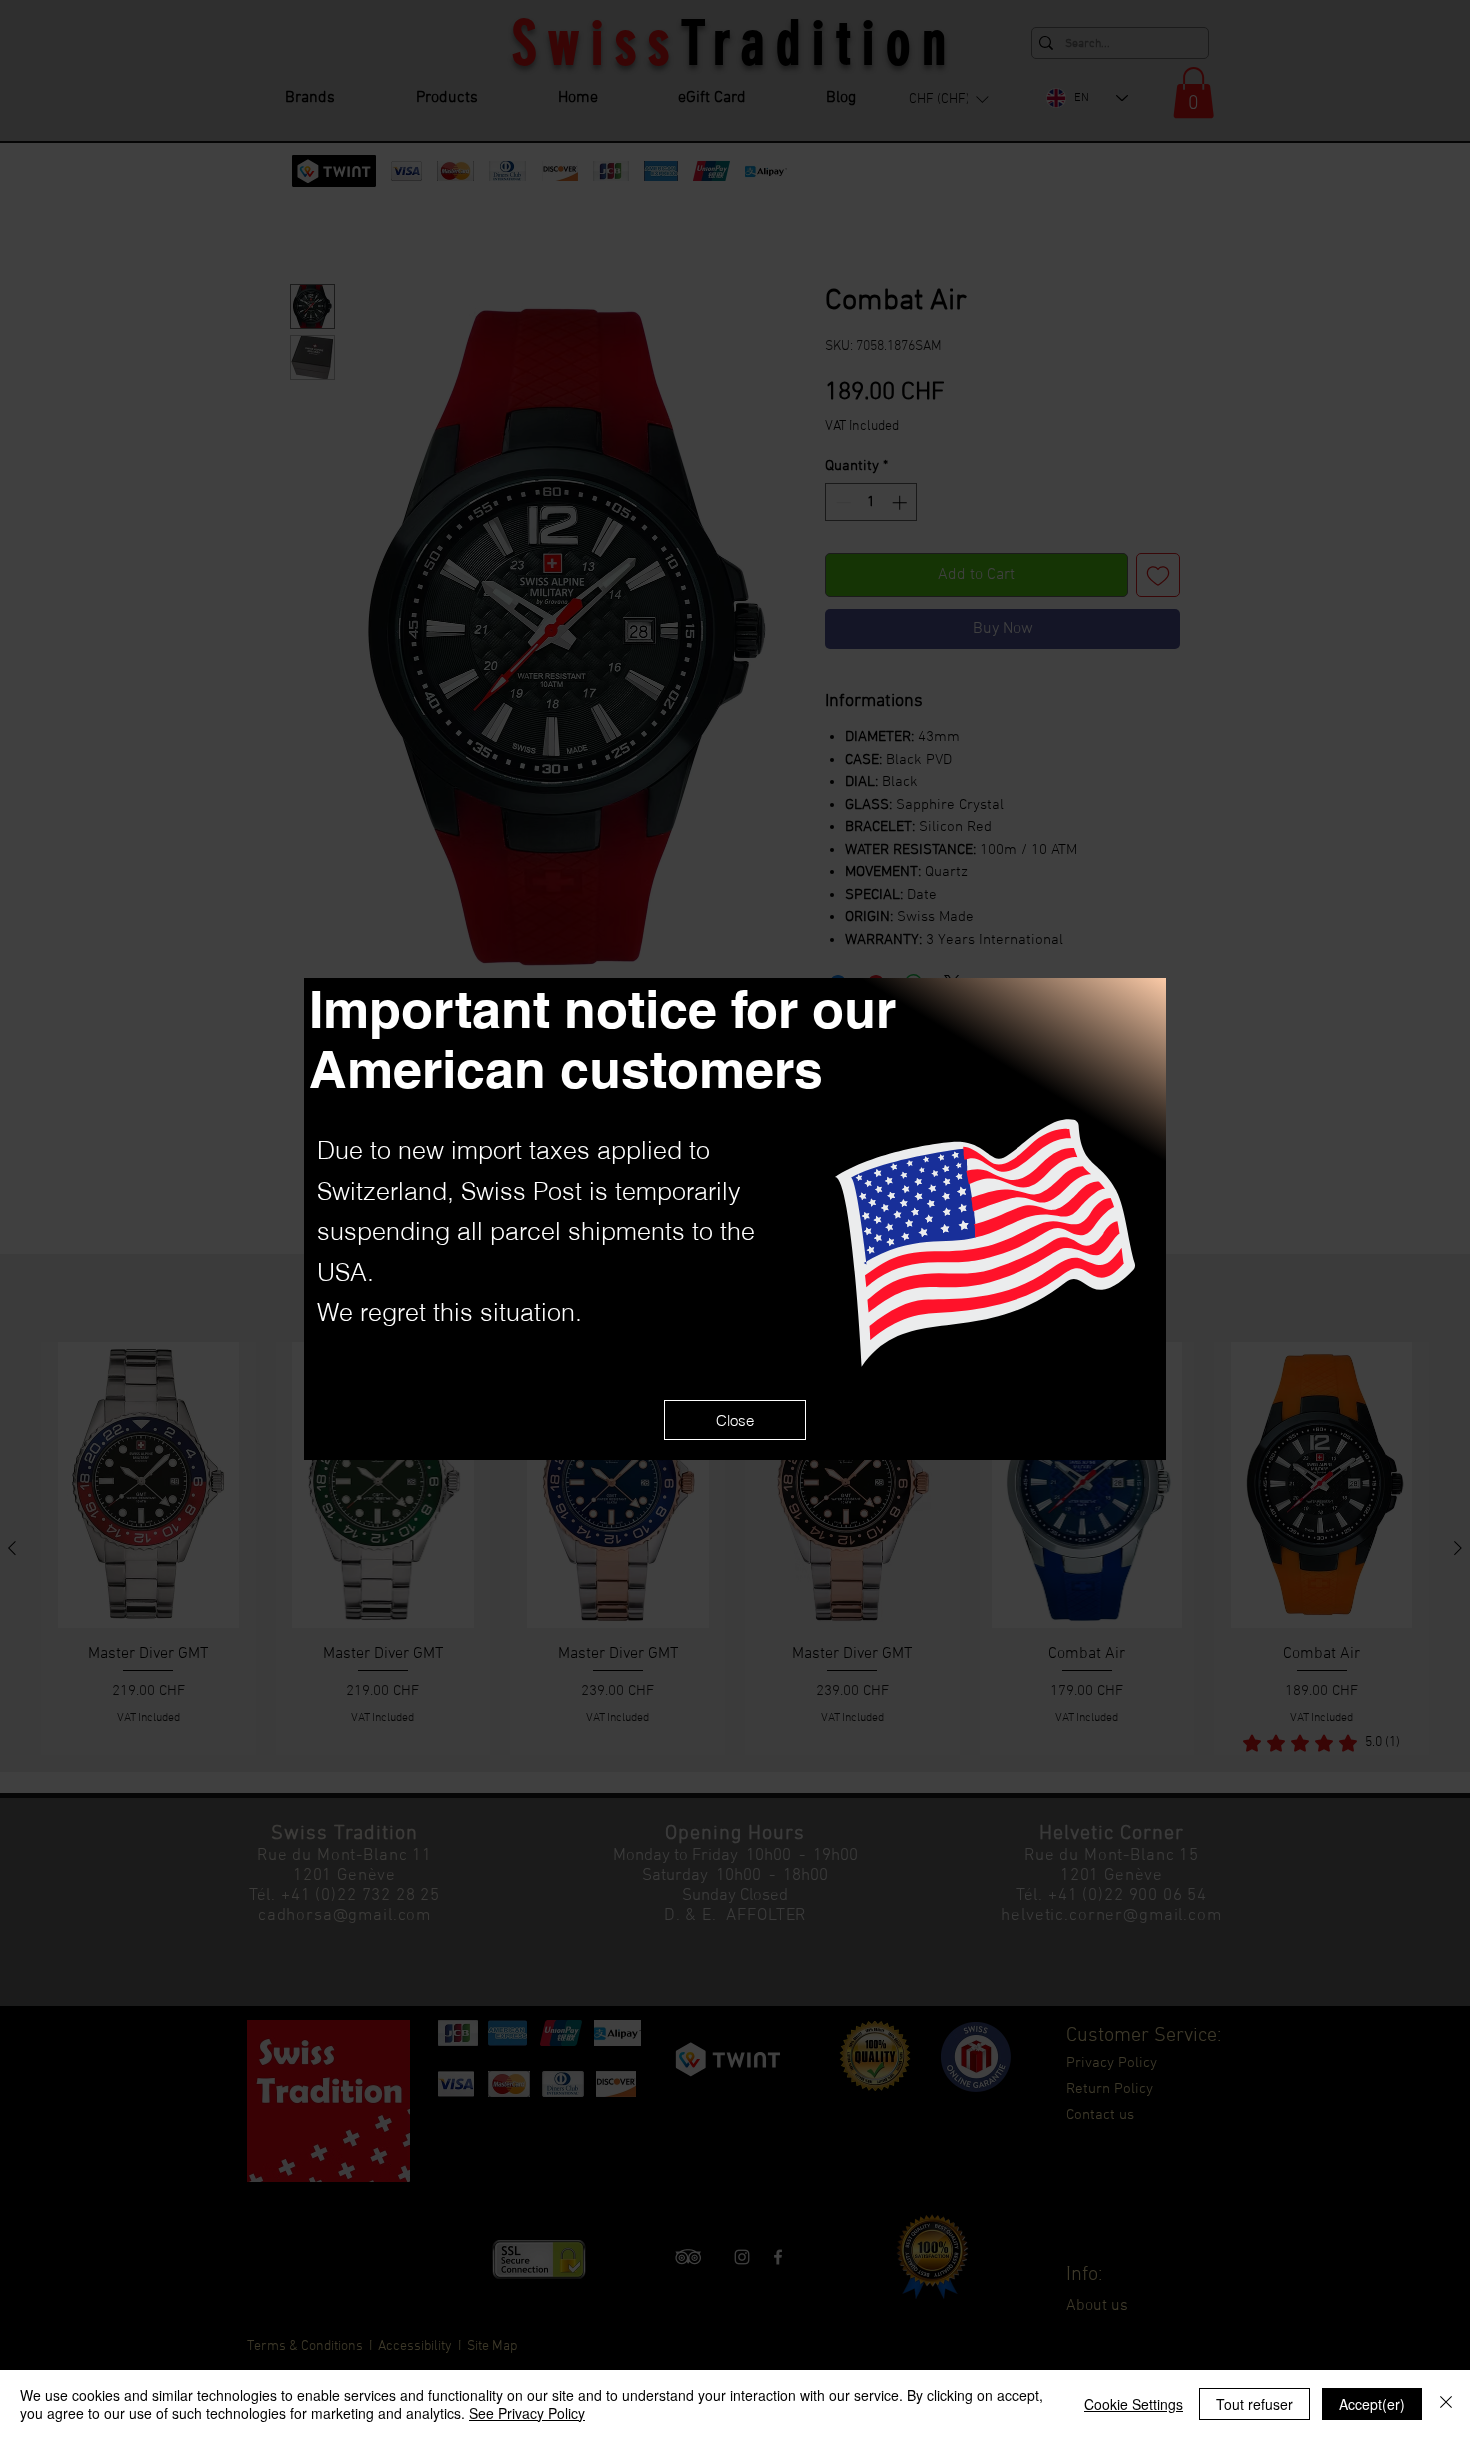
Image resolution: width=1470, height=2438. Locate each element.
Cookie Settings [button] (1133, 2404)
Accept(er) (1372, 2404)
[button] (735, 1420)
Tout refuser (1254, 2404)
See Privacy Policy (527, 2413)
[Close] (1446, 2404)
